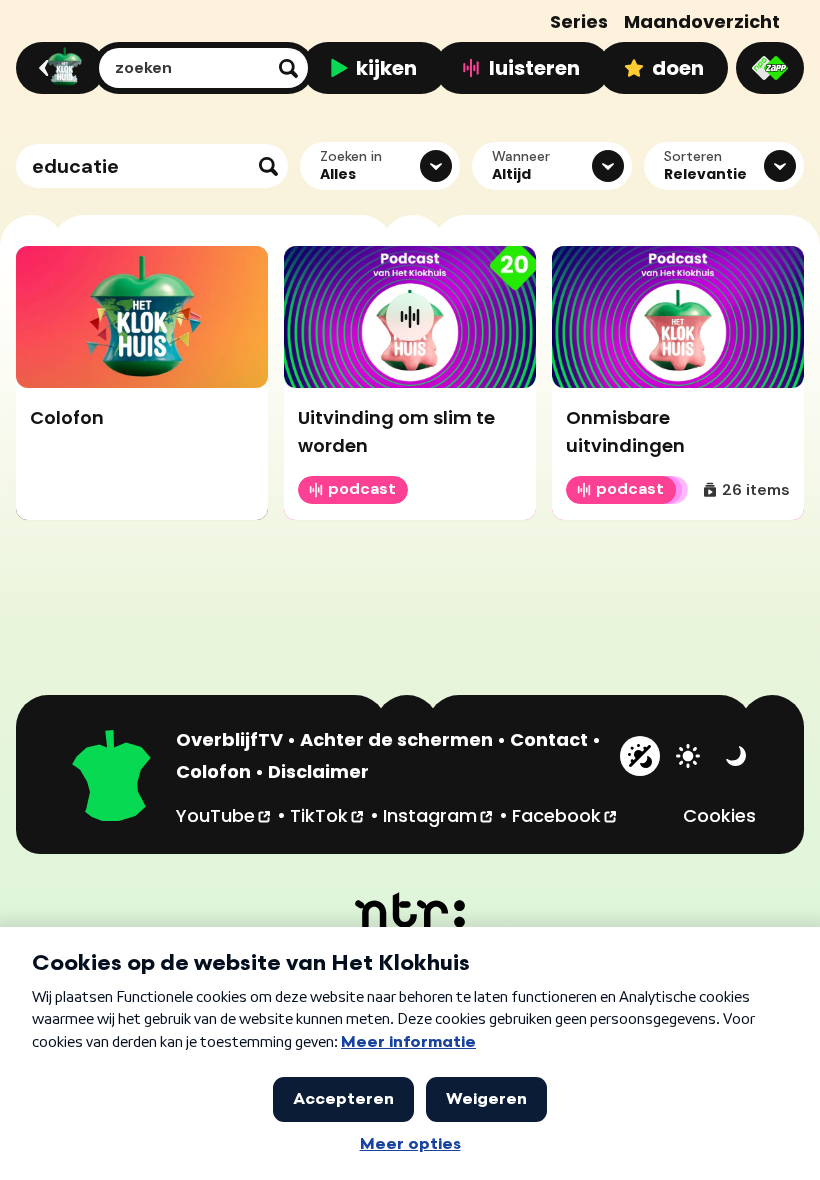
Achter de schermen (396, 739)
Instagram (439, 815)
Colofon (213, 771)
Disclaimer (318, 771)
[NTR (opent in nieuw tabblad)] (410, 910)
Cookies (719, 815)
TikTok (328, 815)
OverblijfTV (229, 739)
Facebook (565, 815)
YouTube (224, 815)
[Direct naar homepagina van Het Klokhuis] (112, 778)
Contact (549, 739)
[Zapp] (770, 68)
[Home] (57, 68)
